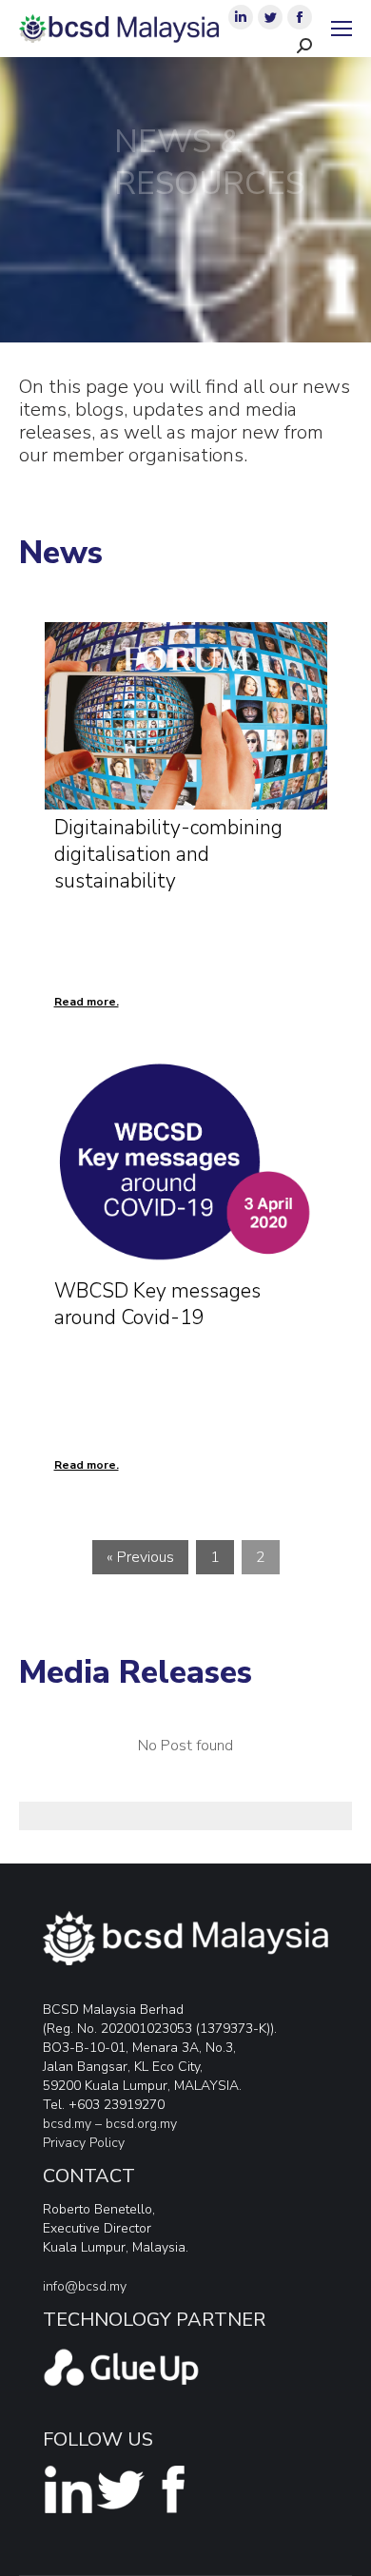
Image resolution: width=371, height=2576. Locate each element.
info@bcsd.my (85, 2286)
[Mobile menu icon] (342, 29)
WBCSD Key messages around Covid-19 (157, 1304)
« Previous (140, 1557)
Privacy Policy (84, 2143)
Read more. (87, 1002)
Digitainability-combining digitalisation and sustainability (168, 854)
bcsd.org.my (141, 2124)
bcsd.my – (74, 2124)
